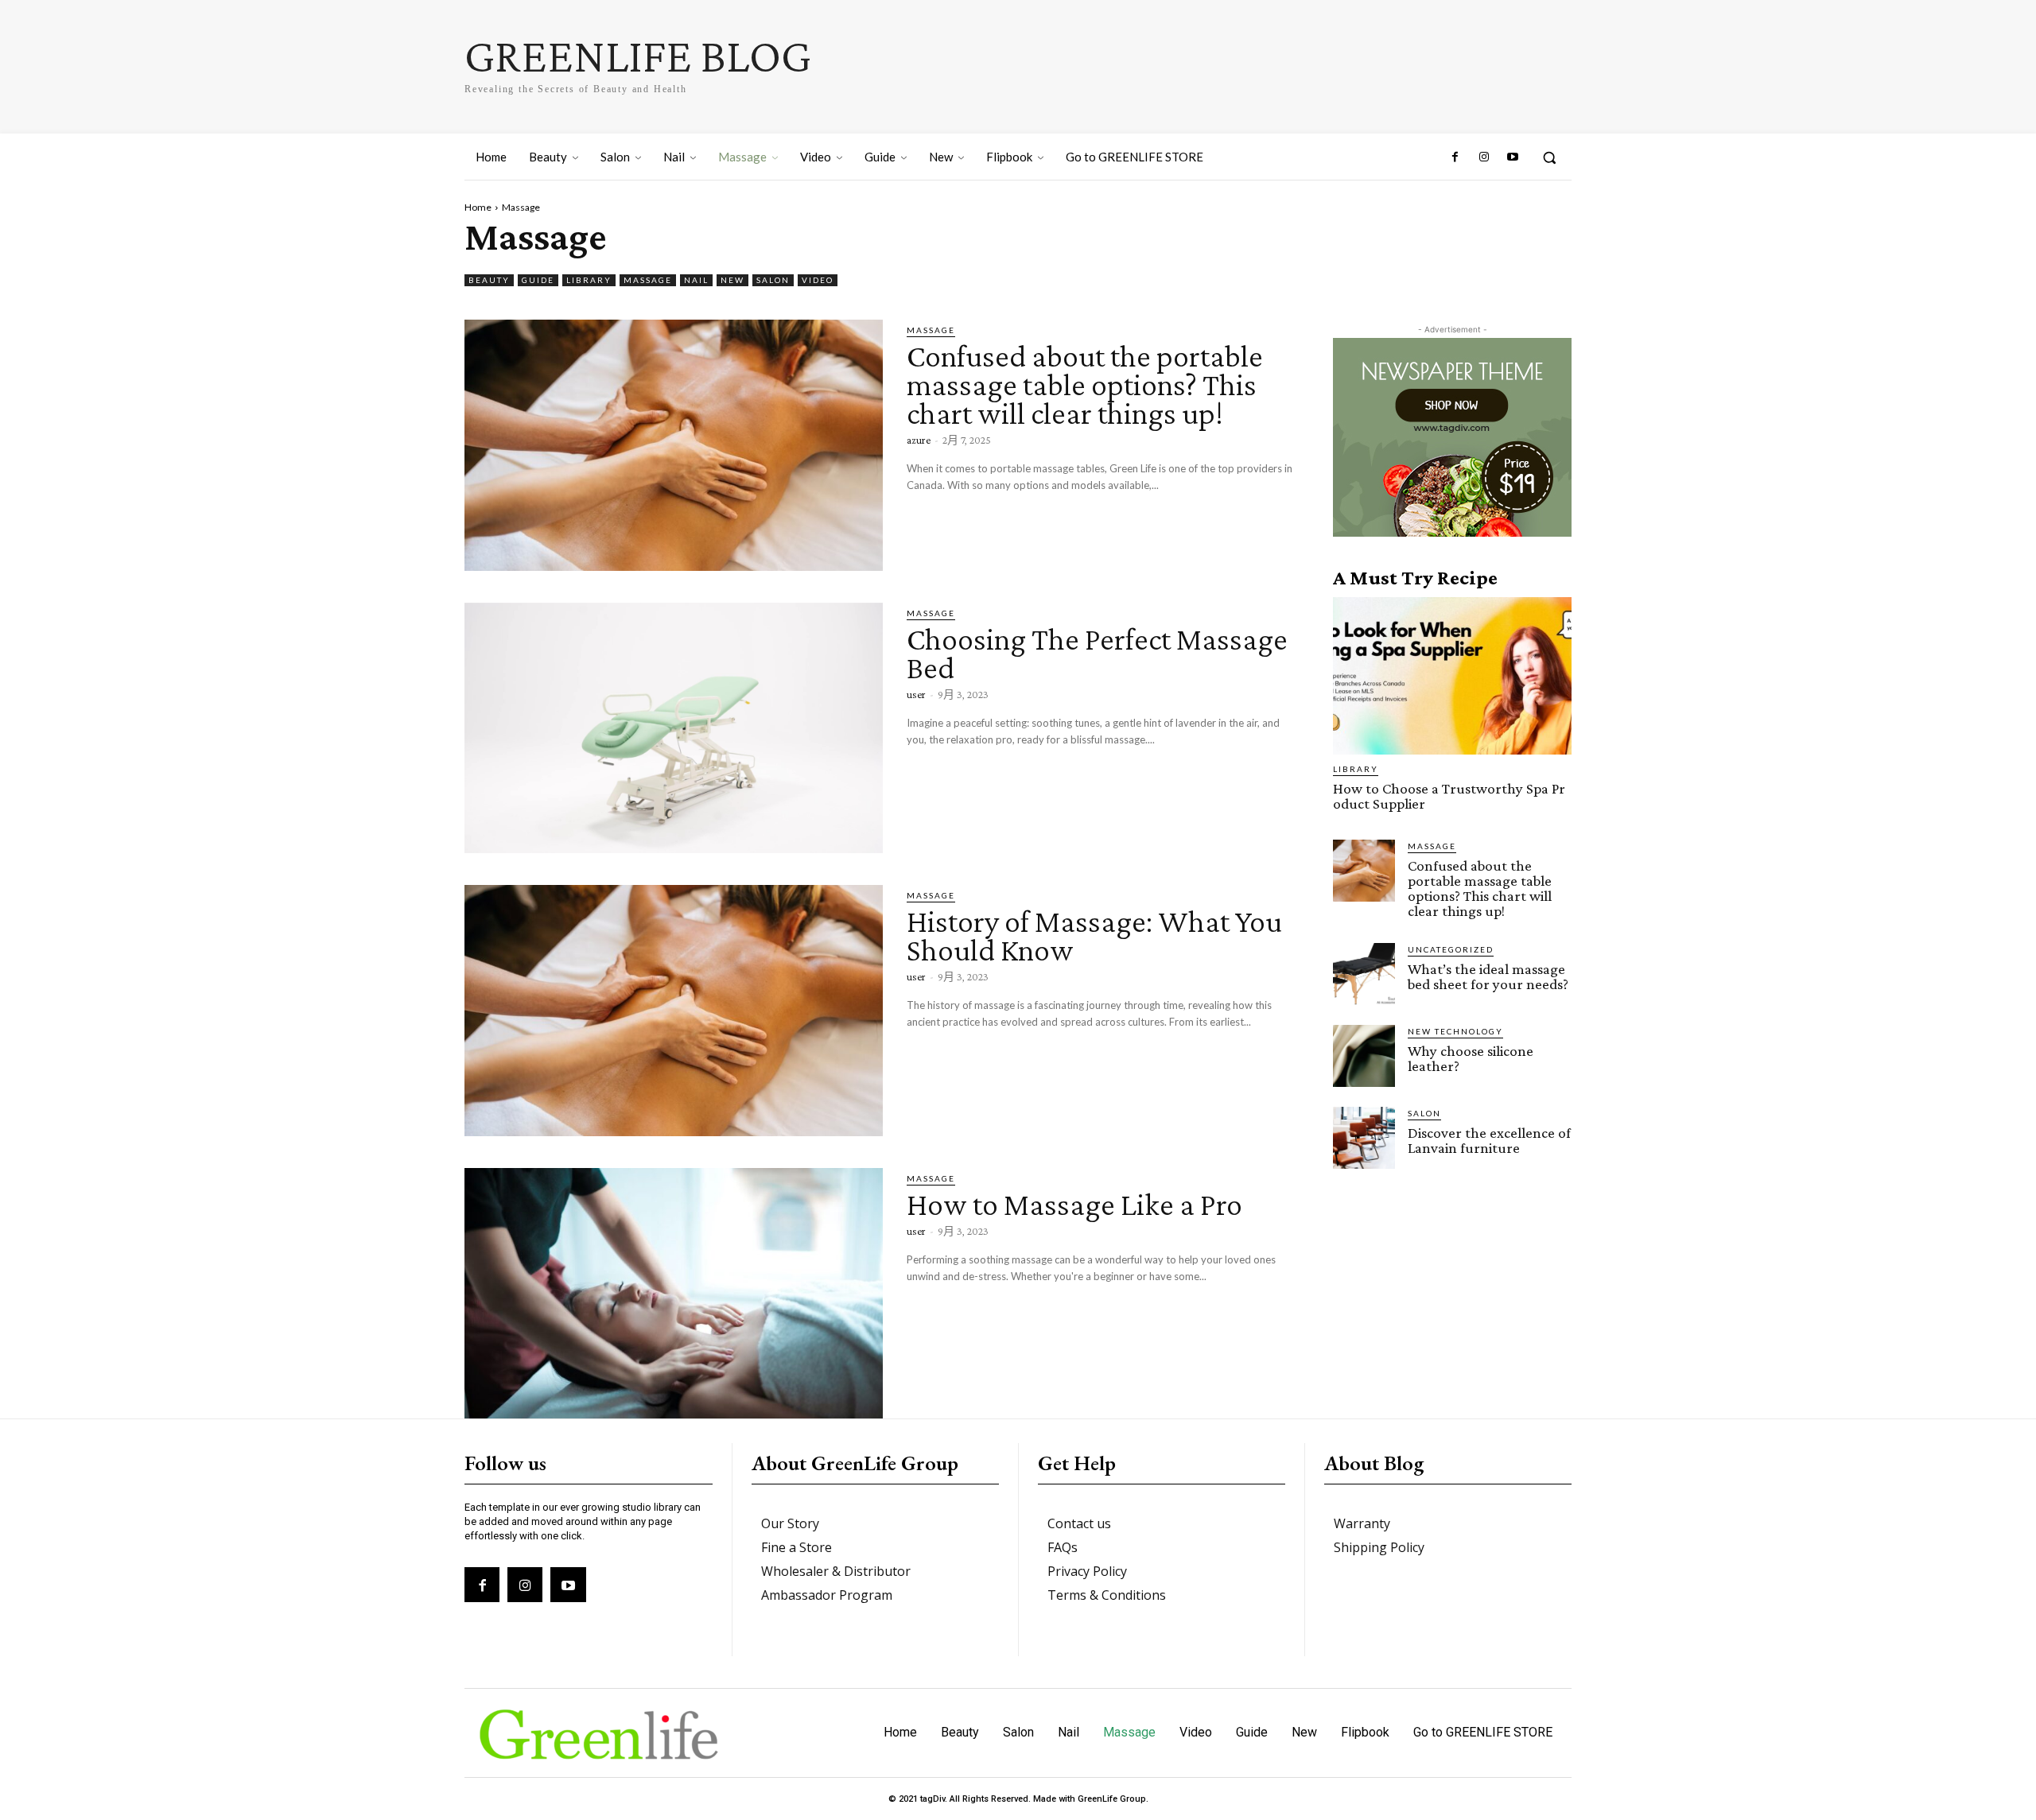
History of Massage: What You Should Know (1094, 935)
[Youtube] (1513, 157)
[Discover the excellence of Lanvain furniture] (1364, 1138)
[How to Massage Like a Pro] (674, 1294)
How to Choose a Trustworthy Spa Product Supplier (1449, 796)
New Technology (1455, 1031)
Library (589, 280)
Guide (538, 280)
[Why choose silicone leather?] (1364, 1056)
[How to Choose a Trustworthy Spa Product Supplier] (1452, 676)
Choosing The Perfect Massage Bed (1097, 653)
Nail (696, 280)
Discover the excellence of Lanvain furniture (1489, 1140)
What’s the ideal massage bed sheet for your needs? (1488, 976)
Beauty (489, 280)
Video (818, 280)
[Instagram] (1483, 157)
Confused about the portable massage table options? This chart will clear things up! (1085, 384)
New (732, 280)
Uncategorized (1451, 949)
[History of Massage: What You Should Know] (674, 1011)
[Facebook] (1455, 157)
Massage (648, 280)
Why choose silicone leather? (1471, 1058)
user (916, 694)
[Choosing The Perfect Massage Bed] (674, 728)
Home (478, 207)
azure (919, 440)
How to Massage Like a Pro (1074, 1204)
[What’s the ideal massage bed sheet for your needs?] (1364, 974)
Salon (773, 280)
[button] (1549, 157)
